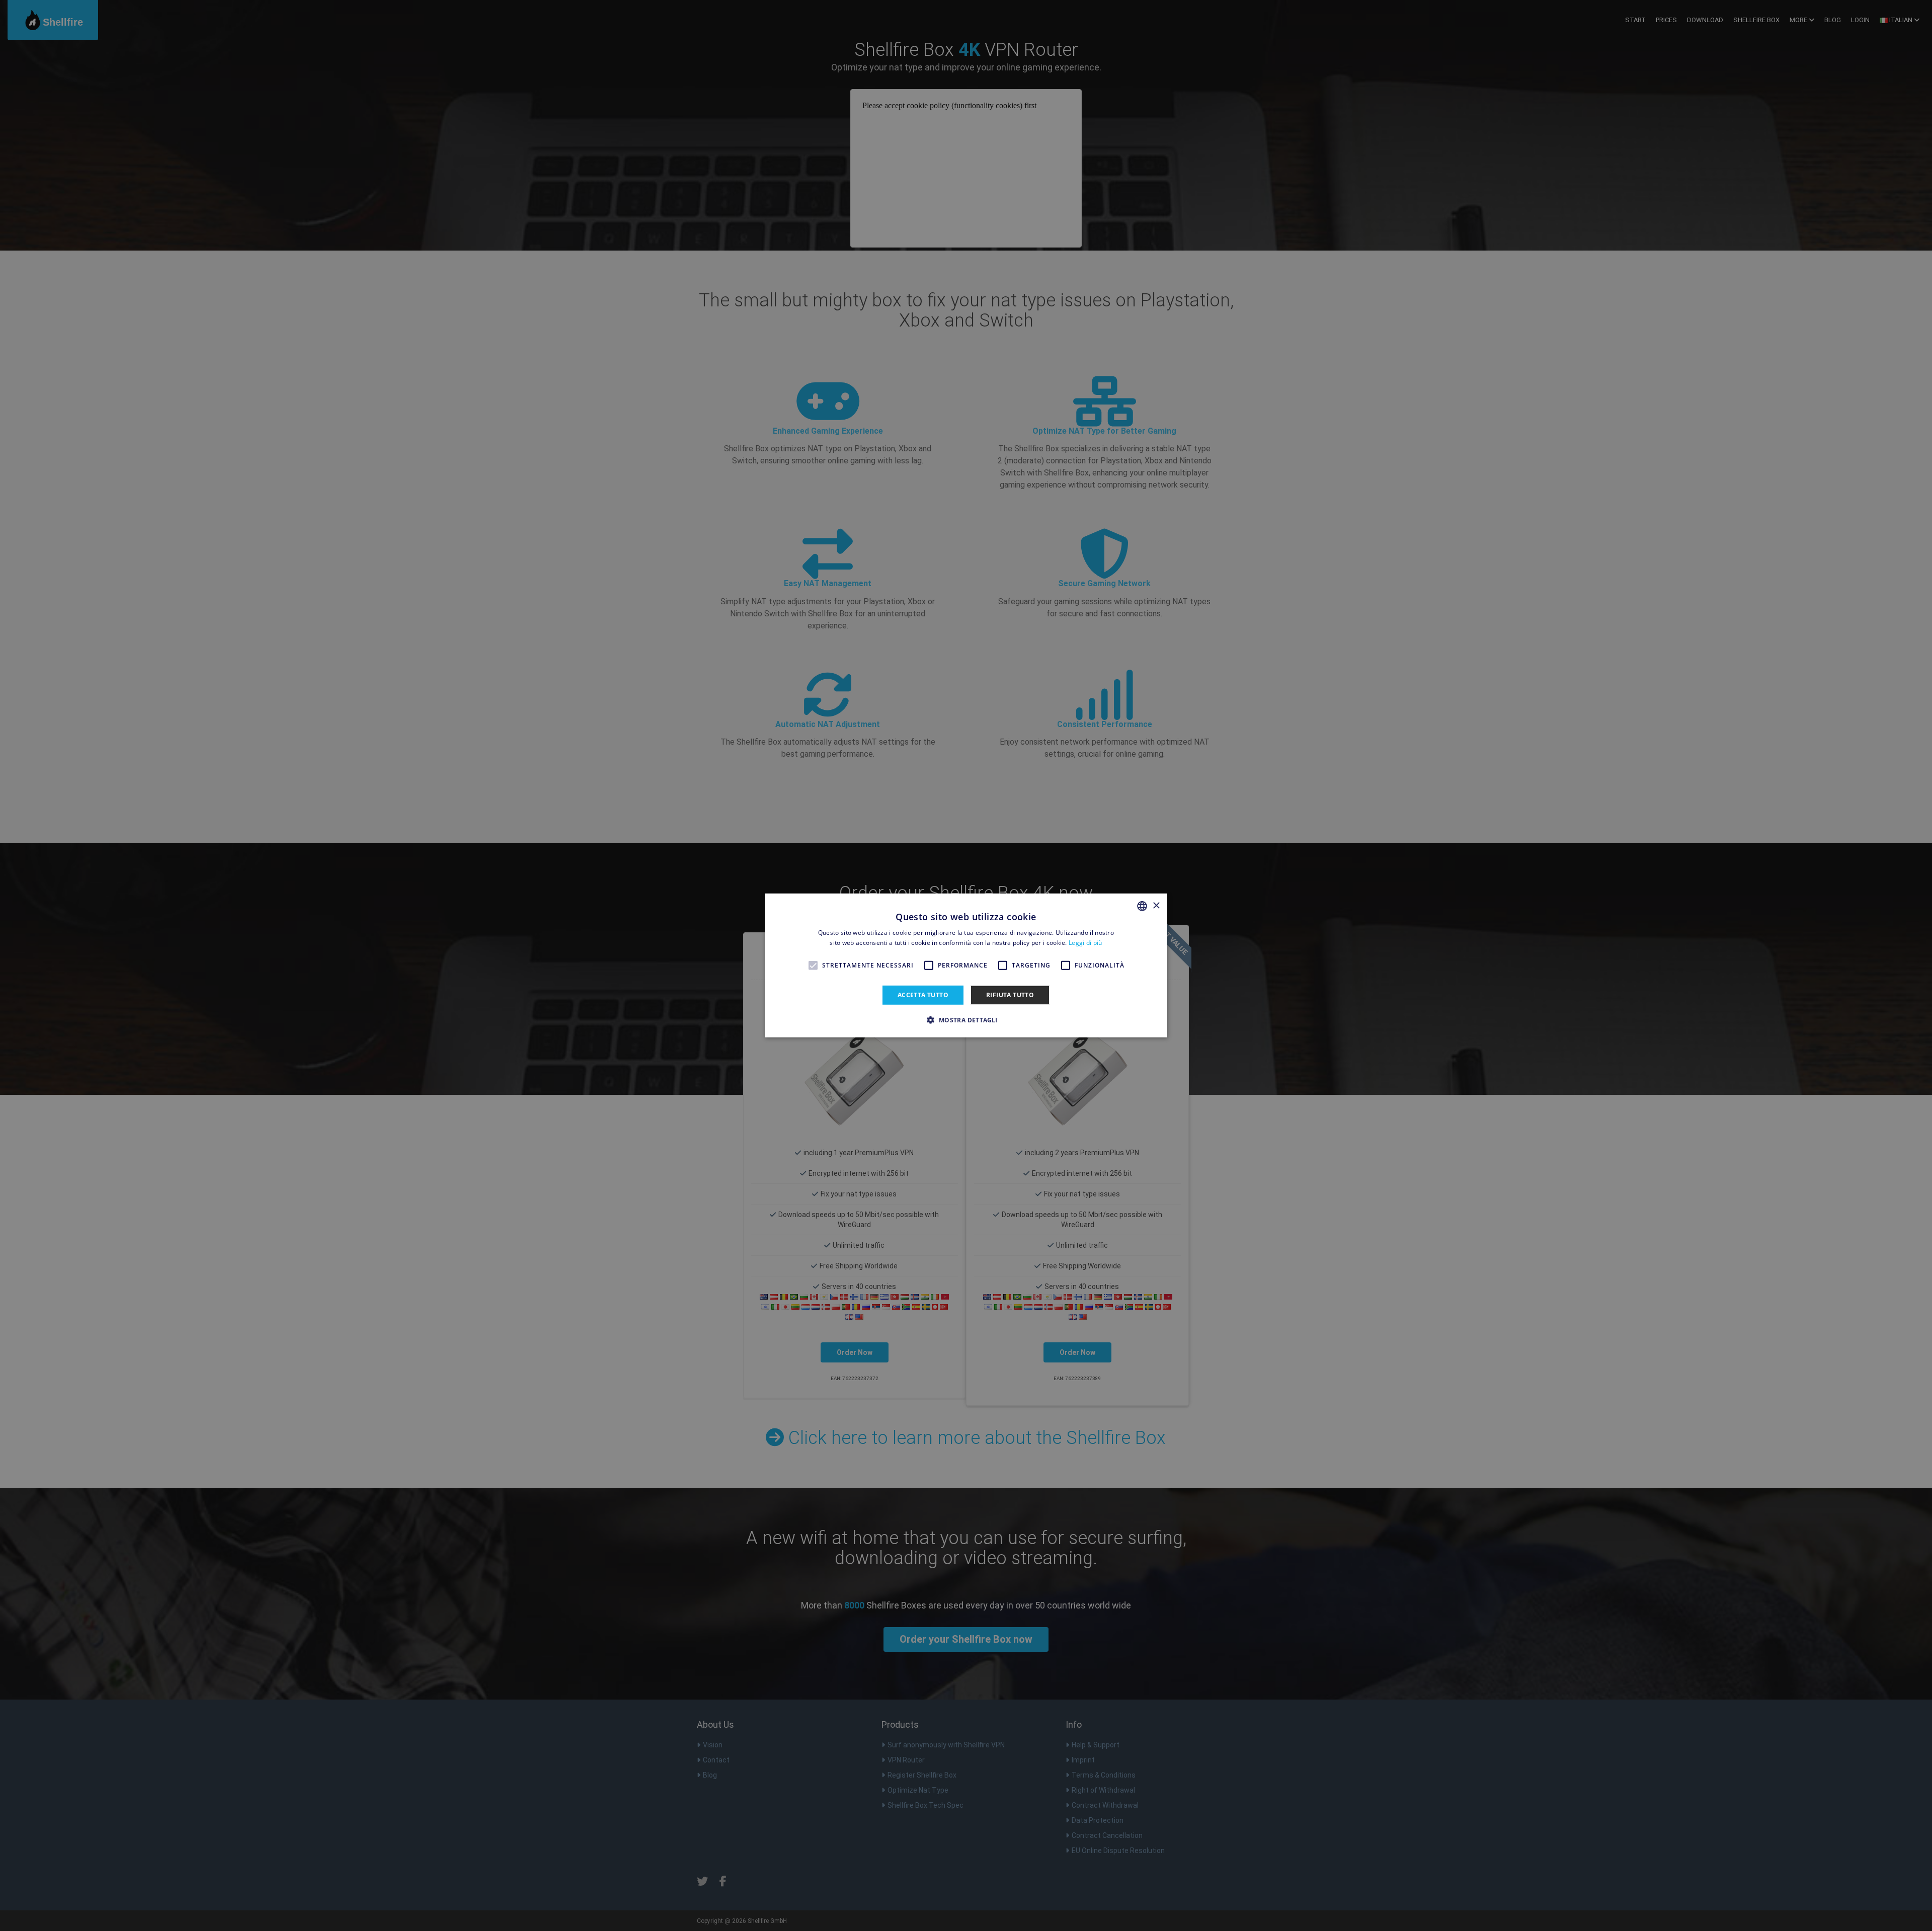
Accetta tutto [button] (923, 995)
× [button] (1156, 905)
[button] (966, 1020)
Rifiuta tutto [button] (1010, 995)
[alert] (966, 965)
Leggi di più (1085, 943)
